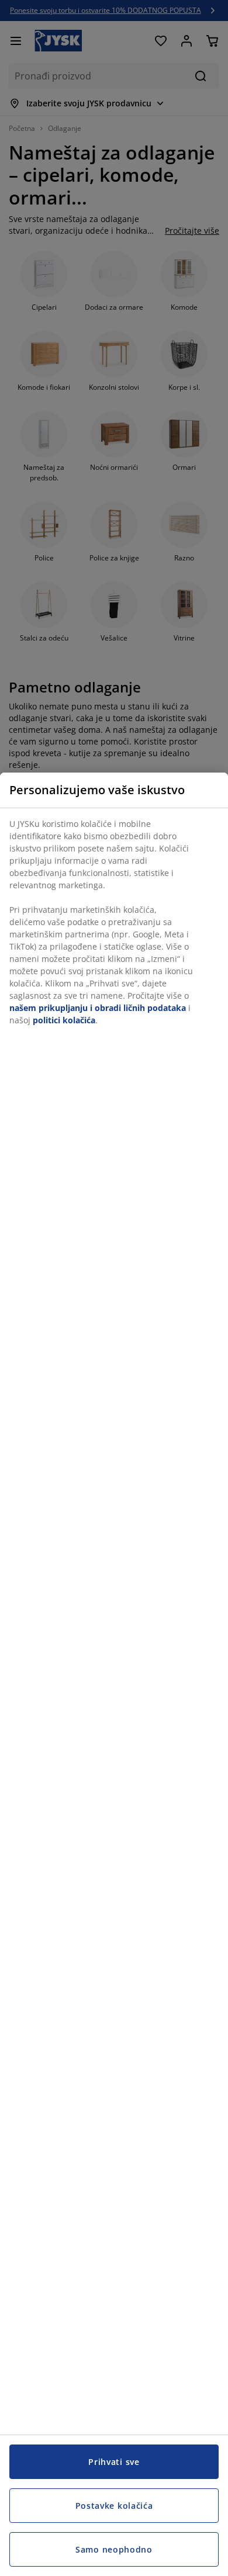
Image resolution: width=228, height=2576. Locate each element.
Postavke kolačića (114, 2506)
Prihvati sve (114, 2462)
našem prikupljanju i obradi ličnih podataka (98, 1008)
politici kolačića (64, 1020)
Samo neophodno (114, 2549)
